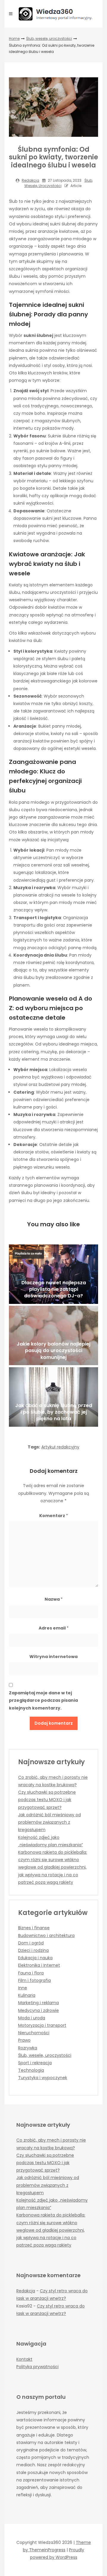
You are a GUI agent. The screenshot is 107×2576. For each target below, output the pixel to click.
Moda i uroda (32, 2018)
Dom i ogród (31, 1943)
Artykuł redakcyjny (60, 1447)
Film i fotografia (34, 1980)
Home (14, 39)
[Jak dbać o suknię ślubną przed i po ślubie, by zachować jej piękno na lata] (53, 1397)
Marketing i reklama (38, 2003)
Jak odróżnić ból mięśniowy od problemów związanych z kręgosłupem (49, 1822)
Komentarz (54, 1516)
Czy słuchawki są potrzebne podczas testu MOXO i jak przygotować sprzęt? (47, 1800)
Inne (23, 1988)
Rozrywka (28, 2048)
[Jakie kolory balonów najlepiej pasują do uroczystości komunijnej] (53, 1335)
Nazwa (54, 1599)
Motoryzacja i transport (42, 2025)
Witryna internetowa (53, 1657)
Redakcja (30, 180)
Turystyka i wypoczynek (43, 2078)
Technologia (31, 2070)
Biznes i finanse (34, 1928)
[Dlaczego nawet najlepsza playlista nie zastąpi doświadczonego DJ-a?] (53, 1274)
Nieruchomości (34, 2033)
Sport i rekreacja (35, 2063)
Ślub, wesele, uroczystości (49, 39)
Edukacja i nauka (35, 1958)
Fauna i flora (31, 1973)
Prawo (24, 2040)
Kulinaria (27, 1995)
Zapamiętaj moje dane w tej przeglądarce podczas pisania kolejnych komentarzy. (43, 1700)
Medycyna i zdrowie (38, 2010)
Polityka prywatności (37, 2367)
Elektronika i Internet (39, 1965)
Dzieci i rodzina (33, 1950)
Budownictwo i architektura (46, 1935)
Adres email (54, 1628)
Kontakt (24, 2359)
